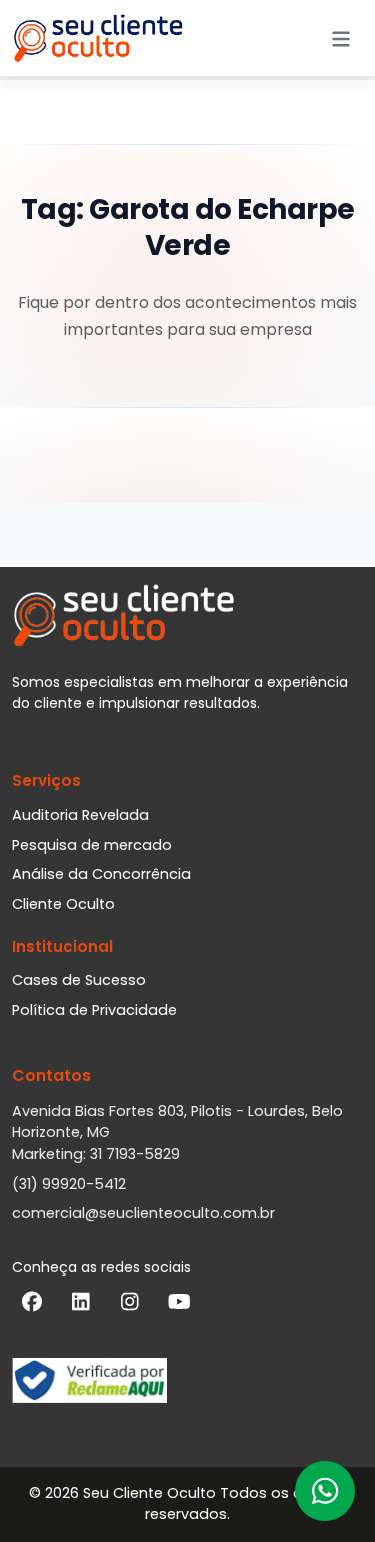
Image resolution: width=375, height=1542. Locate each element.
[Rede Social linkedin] (81, 1306)
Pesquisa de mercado (92, 845)
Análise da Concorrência (101, 874)
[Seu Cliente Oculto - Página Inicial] (98, 38)
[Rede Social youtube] (179, 1306)
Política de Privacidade (94, 1010)
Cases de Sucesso (79, 980)
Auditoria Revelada (80, 815)
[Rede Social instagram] (130, 1306)
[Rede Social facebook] (32, 1306)
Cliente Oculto (63, 904)
